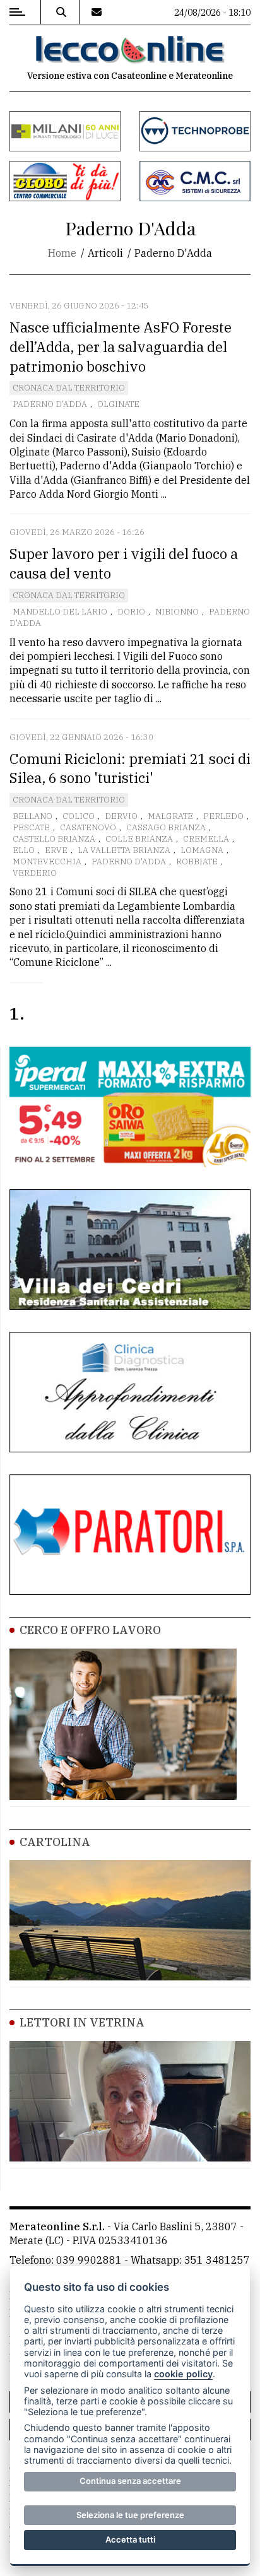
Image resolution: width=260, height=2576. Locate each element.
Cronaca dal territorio (69, 388)
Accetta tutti (130, 2539)
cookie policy (183, 2374)
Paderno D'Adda (50, 404)
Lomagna (202, 850)
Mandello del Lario (60, 612)
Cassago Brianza (166, 827)
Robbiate (197, 862)
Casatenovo (88, 827)
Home (62, 253)
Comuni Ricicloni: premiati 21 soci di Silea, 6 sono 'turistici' (130, 768)
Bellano (32, 816)
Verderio (35, 873)
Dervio (121, 816)
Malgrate (170, 816)
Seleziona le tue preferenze (130, 2515)
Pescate (31, 827)
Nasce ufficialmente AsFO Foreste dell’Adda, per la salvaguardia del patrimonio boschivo (121, 347)
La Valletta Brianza (124, 850)
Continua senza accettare (130, 2481)
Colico (79, 816)
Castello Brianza (54, 839)
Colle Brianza (139, 839)
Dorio (131, 612)
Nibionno (177, 612)
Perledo (223, 816)
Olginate (118, 404)
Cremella (206, 839)
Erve (56, 850)
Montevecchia (47, 862)
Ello (24, 850)
